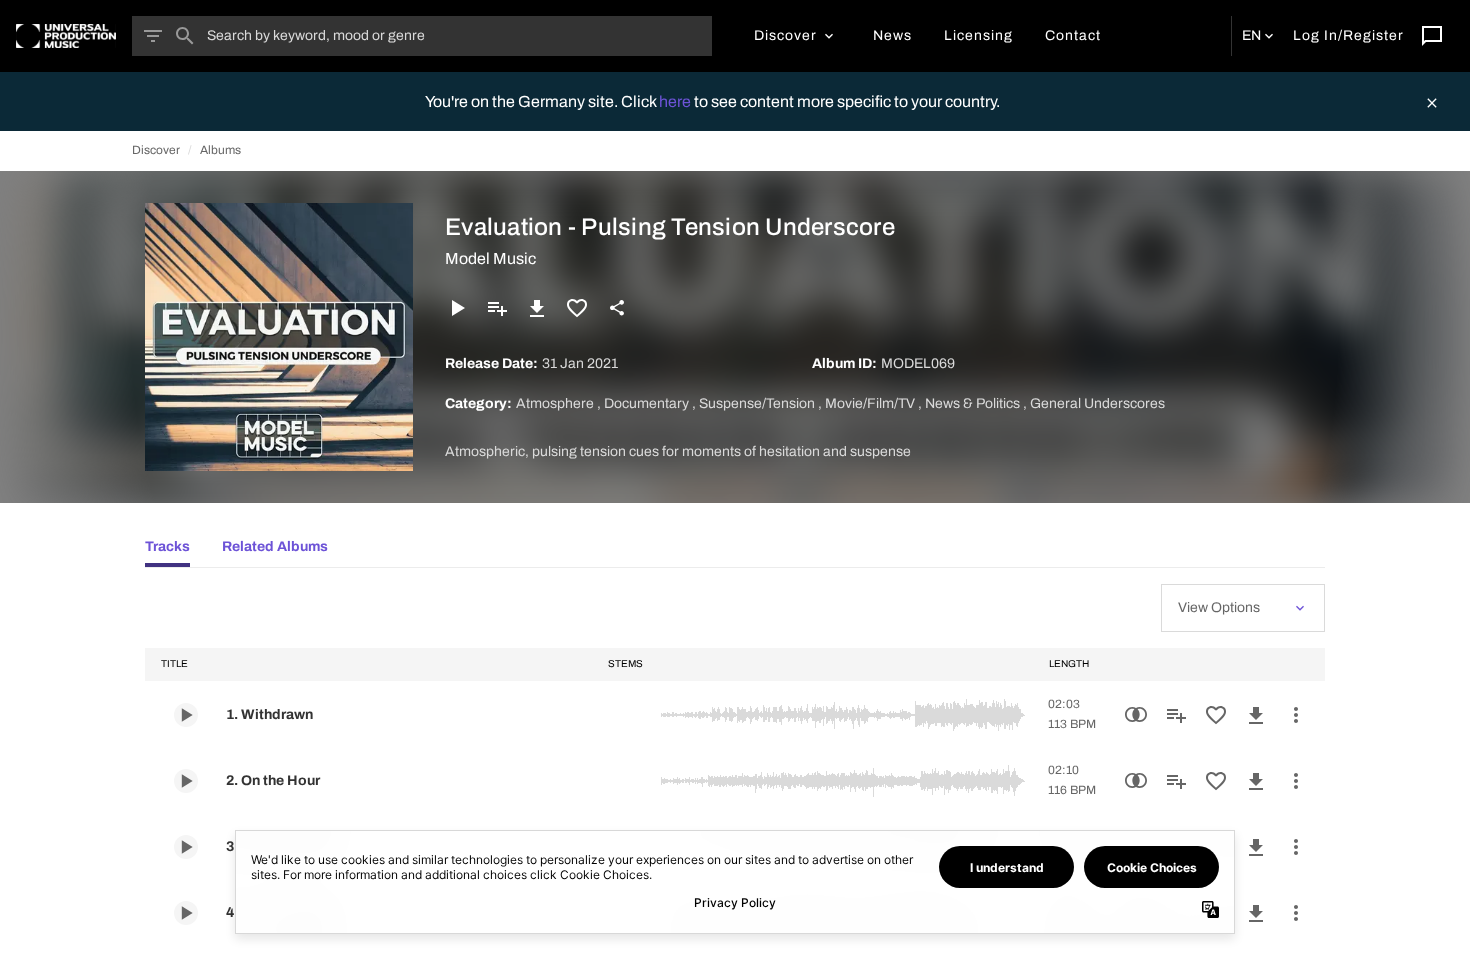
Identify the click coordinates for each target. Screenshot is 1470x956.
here (676, 101)
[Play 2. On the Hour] (186, 781)
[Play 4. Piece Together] (186, 913)
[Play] (457, 308)
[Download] (537, 308)
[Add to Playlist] (497, 308)
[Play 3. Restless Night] (186, 847)
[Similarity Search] (1136, 715)
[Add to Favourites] (577, 308)
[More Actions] (1296, 715)
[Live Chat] (1432, 36)
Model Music (490, 258)
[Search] (185, 36)
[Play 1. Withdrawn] (186, 715)
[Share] (617, 308)
